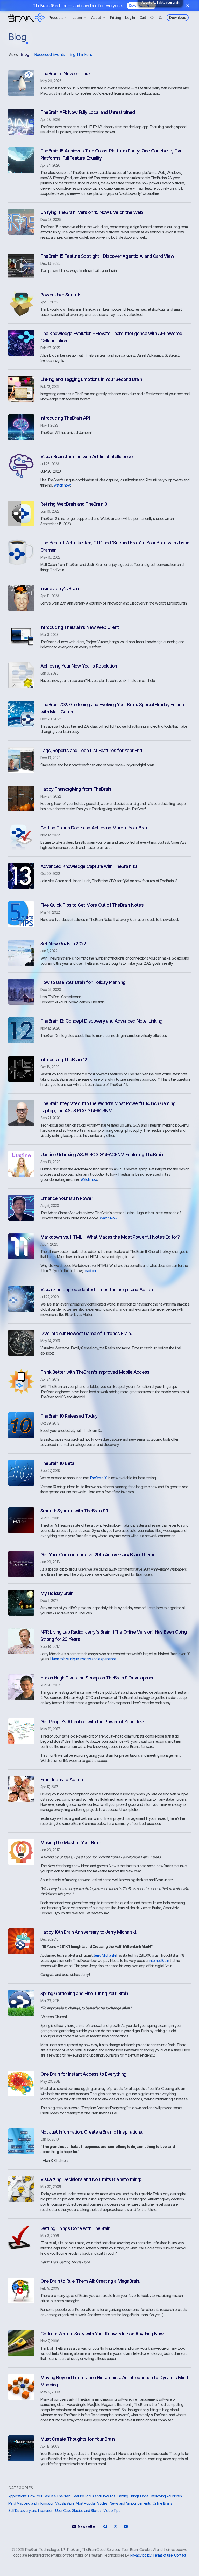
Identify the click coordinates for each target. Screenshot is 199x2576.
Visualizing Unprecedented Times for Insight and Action (97, 1290)
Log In (130, 18)
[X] (115, 2526)
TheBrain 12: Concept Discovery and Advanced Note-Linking (101, 1021)
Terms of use (163, 2555)
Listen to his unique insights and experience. (83, 1659)
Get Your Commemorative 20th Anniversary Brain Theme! (98, 1555)
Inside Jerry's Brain (59, 589)
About (96, 18)
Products (56, 18)
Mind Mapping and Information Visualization (41, 2503)
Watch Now (109, 1218)
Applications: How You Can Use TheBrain (39, 2496)
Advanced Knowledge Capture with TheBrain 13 (89, 866)
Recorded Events (49, 54)
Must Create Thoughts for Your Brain (77, 2439)
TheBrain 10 (98, 1478)
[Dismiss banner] (188, 6)
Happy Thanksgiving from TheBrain (76, 789)
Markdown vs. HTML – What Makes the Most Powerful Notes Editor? (110, 1237)
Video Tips (112, 2511)
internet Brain (159, 1960)
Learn (77, 18)
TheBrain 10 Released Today (69, 1416)
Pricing (116, 18)
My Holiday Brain (57, 1593)
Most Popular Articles (91, 2503)
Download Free (141, 6)
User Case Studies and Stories (78, 2511)
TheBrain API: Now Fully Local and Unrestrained (88, 112)
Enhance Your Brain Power (67, 1198)
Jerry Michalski (104, 1955)
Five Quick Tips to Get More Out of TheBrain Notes (92, 905)
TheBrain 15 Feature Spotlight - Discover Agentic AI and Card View (107, 256)
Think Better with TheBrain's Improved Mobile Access (95, 1372)
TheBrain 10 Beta (57, 1463)
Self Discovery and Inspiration (31, 2511)
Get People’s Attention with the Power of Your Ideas (93, 1722)
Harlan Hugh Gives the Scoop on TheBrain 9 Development (98, 1678)
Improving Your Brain (166, 2496)
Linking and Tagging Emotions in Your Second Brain (91, 379)
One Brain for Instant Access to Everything (83, 2074)
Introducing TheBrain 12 (64, 1060)
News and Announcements (130, 2503)
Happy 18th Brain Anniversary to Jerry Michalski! (89, 1932)
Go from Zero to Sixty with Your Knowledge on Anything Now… (104, 2334)
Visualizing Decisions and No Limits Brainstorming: (91, 2179)
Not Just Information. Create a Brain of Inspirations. (92, 2132)
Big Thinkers (81, 54)
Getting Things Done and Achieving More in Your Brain (94, 828)
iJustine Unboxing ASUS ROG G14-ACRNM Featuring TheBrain (102, 1154)
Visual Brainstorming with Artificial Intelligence (87, 457)
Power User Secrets (61, 295)
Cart (143, 18)
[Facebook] (105, 2526)
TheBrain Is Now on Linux (66, 74)
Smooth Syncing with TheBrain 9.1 (74, 1511)
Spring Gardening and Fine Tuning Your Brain (84, 1993)
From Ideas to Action (62, 1779)
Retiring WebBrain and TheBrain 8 (74, 504)
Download (178, 18)
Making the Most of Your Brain (71, 1842)
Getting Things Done (133, 2496)
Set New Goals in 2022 (63, 944)
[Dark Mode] (160, 18)
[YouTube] (126, 2526)
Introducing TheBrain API (65, 418)
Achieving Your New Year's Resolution (79, 666)
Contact (180, 2555)
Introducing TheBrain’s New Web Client (80, 627)
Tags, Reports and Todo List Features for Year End (91, 750)
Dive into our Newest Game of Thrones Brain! (86, 1333)
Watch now (62, 485)
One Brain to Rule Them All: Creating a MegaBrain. (90, 2281)
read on (90, 1271)
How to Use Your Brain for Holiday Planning (83, 982)
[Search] (152, 18)
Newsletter (87, 2526)
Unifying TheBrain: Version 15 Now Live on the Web (92, 212)
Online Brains (162, 2503)
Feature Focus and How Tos (94, 2496)
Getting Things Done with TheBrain (75, 2228)
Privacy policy (141, 2555)
